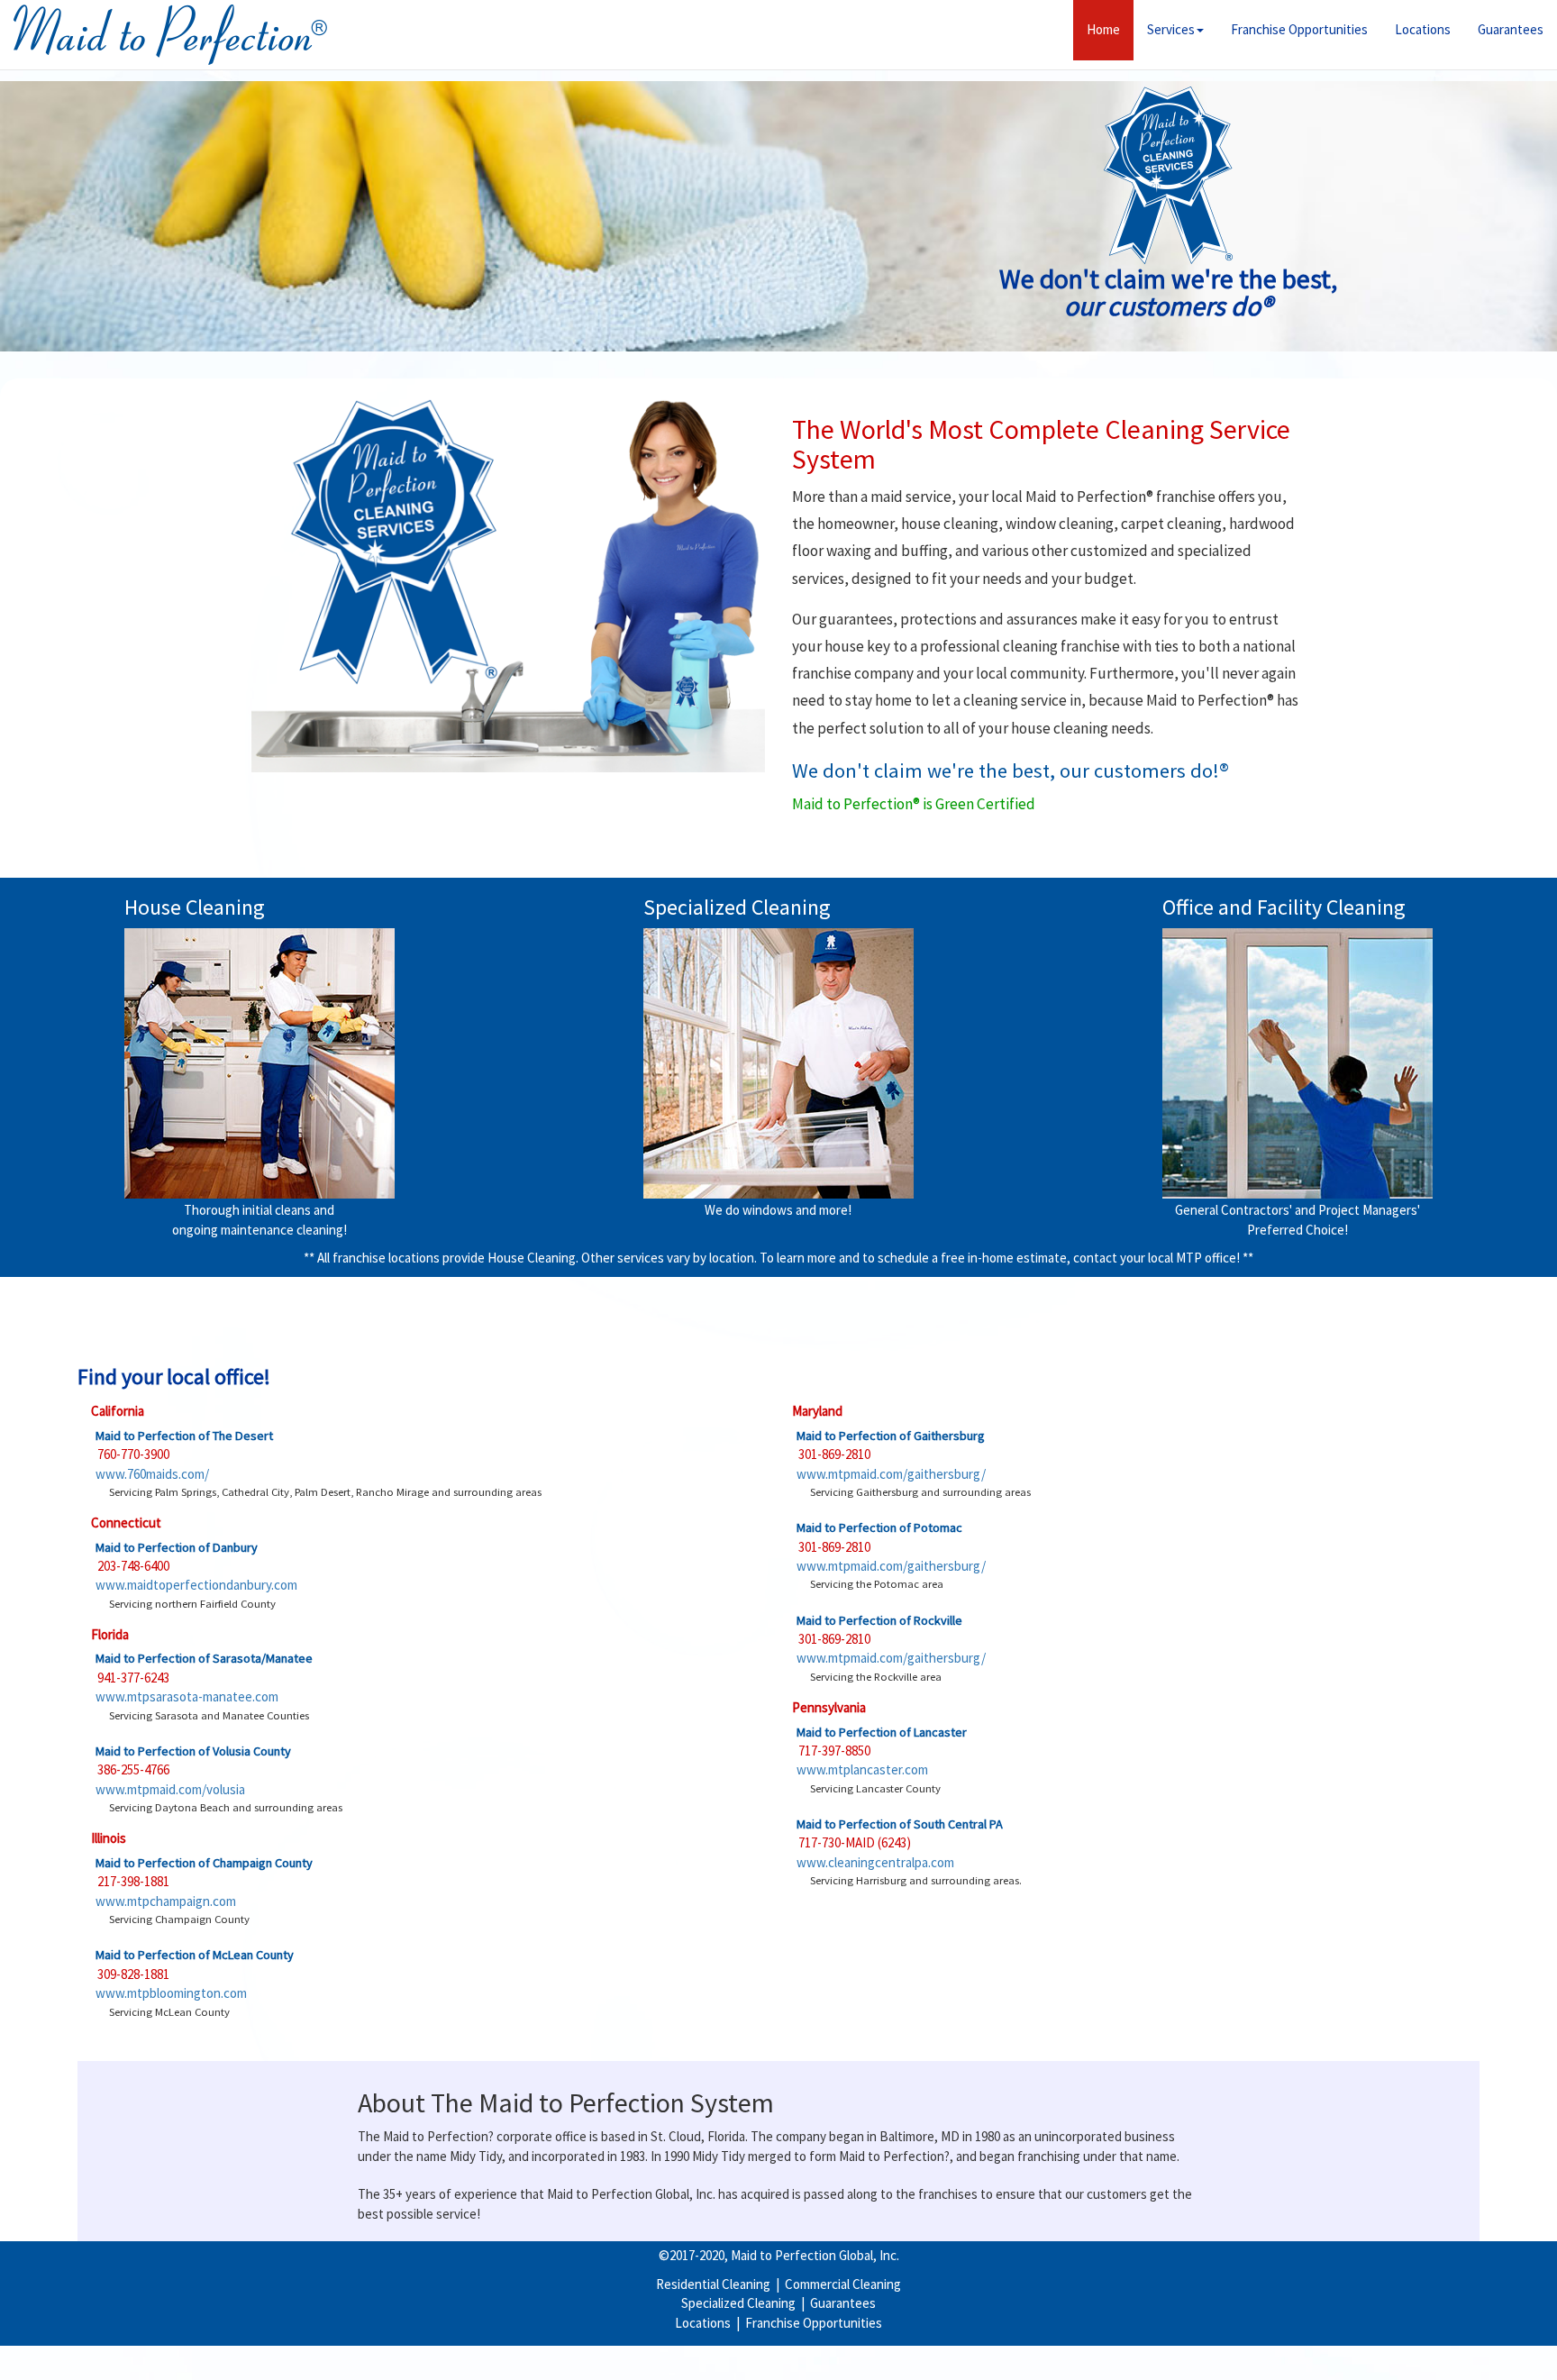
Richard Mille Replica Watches (648, 2351)
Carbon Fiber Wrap (236, 2370)
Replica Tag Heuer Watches (359, 2351)
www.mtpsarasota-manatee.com (187, 1696)
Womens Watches (1479, 2370)
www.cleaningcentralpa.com (875, 1862)
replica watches (778, 2351)
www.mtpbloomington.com (171, 1993)
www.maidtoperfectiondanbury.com (196, 1585)
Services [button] (1171, 29)
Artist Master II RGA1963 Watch (995, 2370)
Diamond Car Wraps (345, 2370)
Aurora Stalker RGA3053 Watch (1170, 2370)
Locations (1423, 29)
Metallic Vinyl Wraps (126, 2370)
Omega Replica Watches (212, 2351)
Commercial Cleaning (843, 2284)
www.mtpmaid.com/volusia (170, 1789)
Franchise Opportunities (1299, 29)
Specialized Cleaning (738, 2303)
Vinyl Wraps (537, 2370)
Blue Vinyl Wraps (982, 2351)
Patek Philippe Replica (501, 2351)
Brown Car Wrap (1299, 2351)
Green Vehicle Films (1085, 2351)
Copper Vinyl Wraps (879, 2351)
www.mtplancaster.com (862, 1769)
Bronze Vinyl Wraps (1197, 2351)
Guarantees (1511, 29)
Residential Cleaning (713, 2284)
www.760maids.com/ (152, 1474)
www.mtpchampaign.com (166, 1901)
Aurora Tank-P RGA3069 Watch (1341, 2370)
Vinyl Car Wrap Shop (1402, 2351)
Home (1110, 29)
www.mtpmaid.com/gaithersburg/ (891, 1474)
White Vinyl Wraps (452, 2370)
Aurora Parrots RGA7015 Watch (657, 2370)
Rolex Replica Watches (78, 2351)
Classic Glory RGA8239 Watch (825, 2370)
